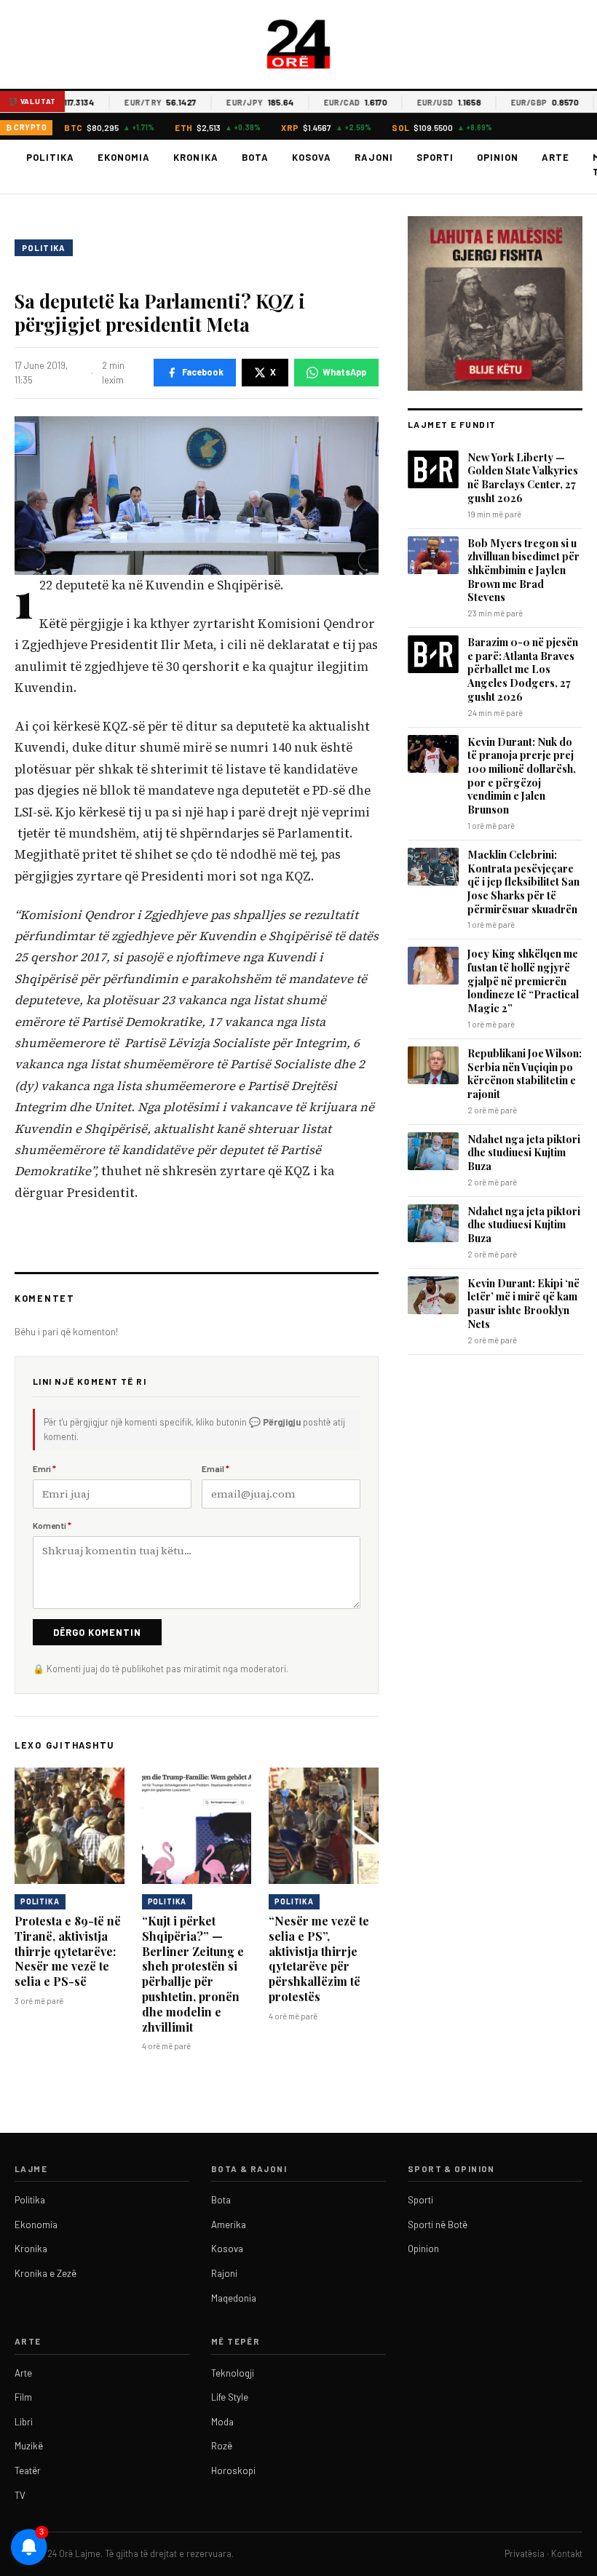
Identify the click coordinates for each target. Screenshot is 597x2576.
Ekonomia (124, 157)
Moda (222, 2422)
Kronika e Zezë (46, 2273)
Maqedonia (234, 2298)
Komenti (52, 1525)
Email (216, 1468)
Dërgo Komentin (97, 1632)
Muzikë (29, 2446)
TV (20, 2495)
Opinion (498, 157)
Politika (50, 157)
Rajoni (374, 157)
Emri (44, 1468)
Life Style (230, 2397)
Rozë (222, 2446)
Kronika (195, 157)
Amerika (229, 2225)
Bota (255, 157)
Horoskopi (233, 2470)
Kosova (312, 157)
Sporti (435, 157)
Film (23, 2397)
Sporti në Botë (438, 2225)
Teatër (28, 2470)
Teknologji (233, 2373)
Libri (24, 2422)
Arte (556, 157)
